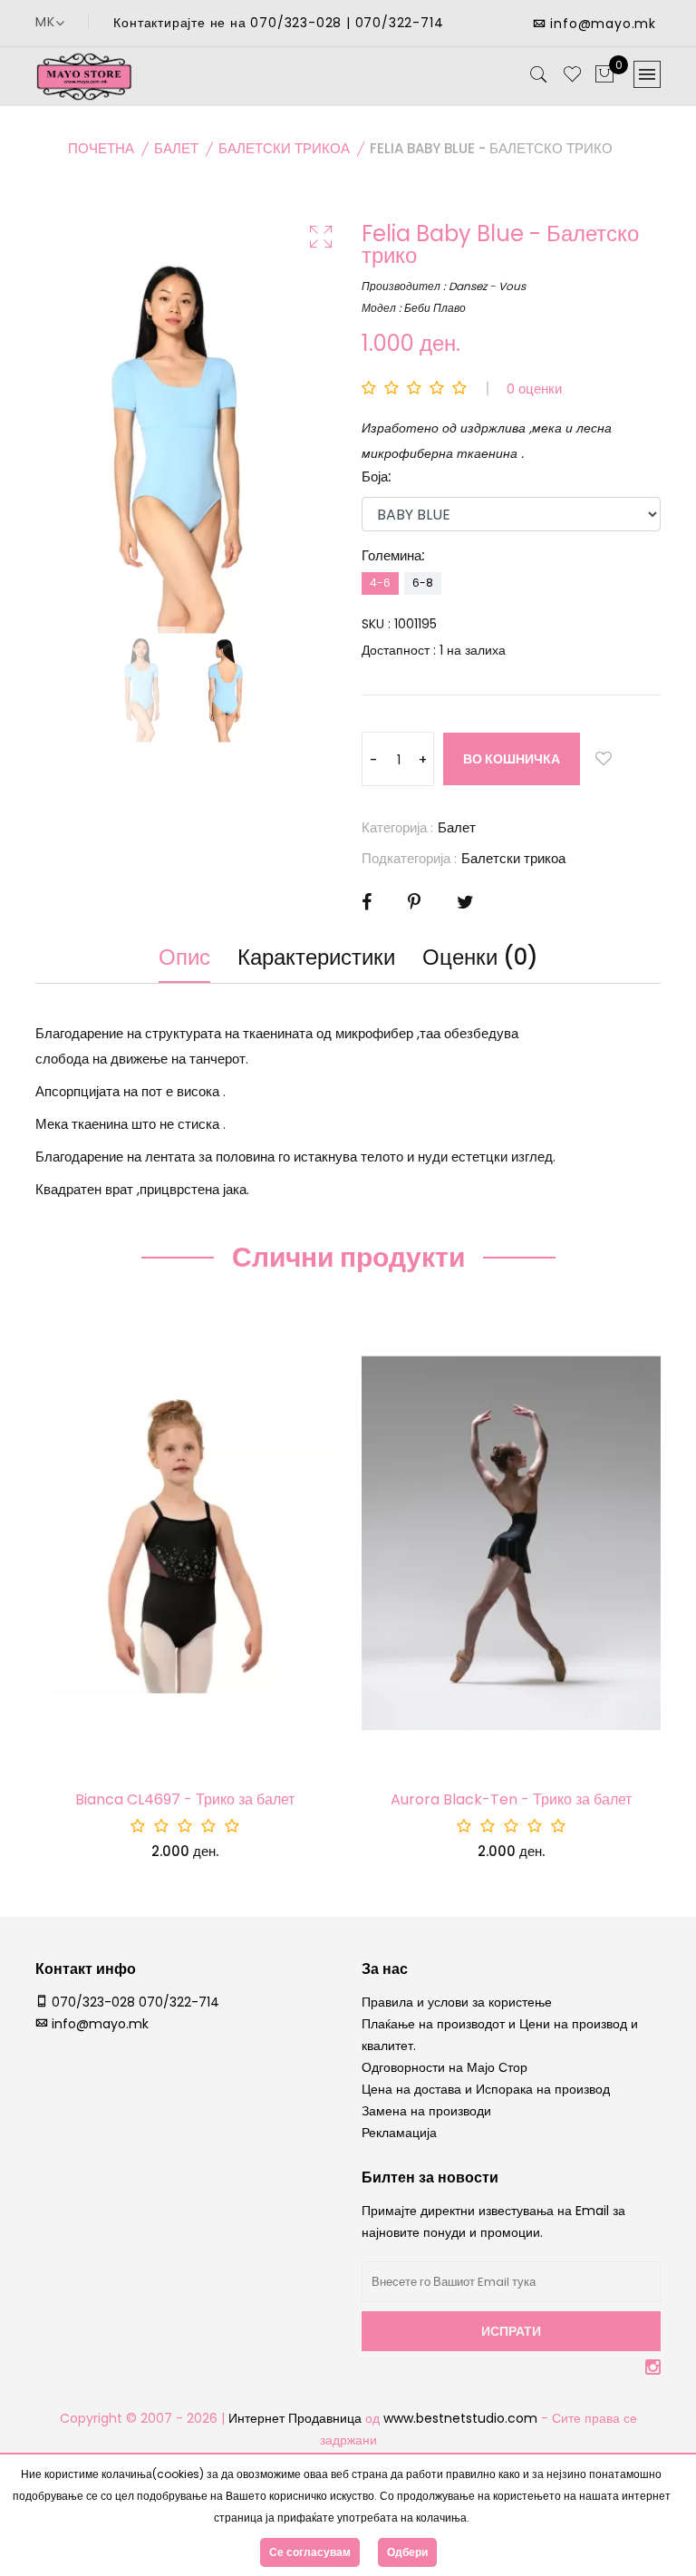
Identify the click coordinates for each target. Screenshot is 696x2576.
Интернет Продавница (295, 2418)
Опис (184, 959)
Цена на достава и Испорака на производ (486, 2089)
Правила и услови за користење (457, 2002)
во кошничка (512, 759)
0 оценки (534, 389)
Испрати (511, 2331)
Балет (176, 148)
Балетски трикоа (284, 148)
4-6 (380, 583)
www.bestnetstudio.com (462, 2418)
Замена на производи (426, 2111)
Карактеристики (316, 959)
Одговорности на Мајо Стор (445, 2067)
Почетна (101, 148)
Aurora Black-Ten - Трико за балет (511, 1799)
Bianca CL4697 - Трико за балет (185, 1799)
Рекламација (399, 2133)
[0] (604, 75)
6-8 (423, 583)
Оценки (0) (480, 959)
